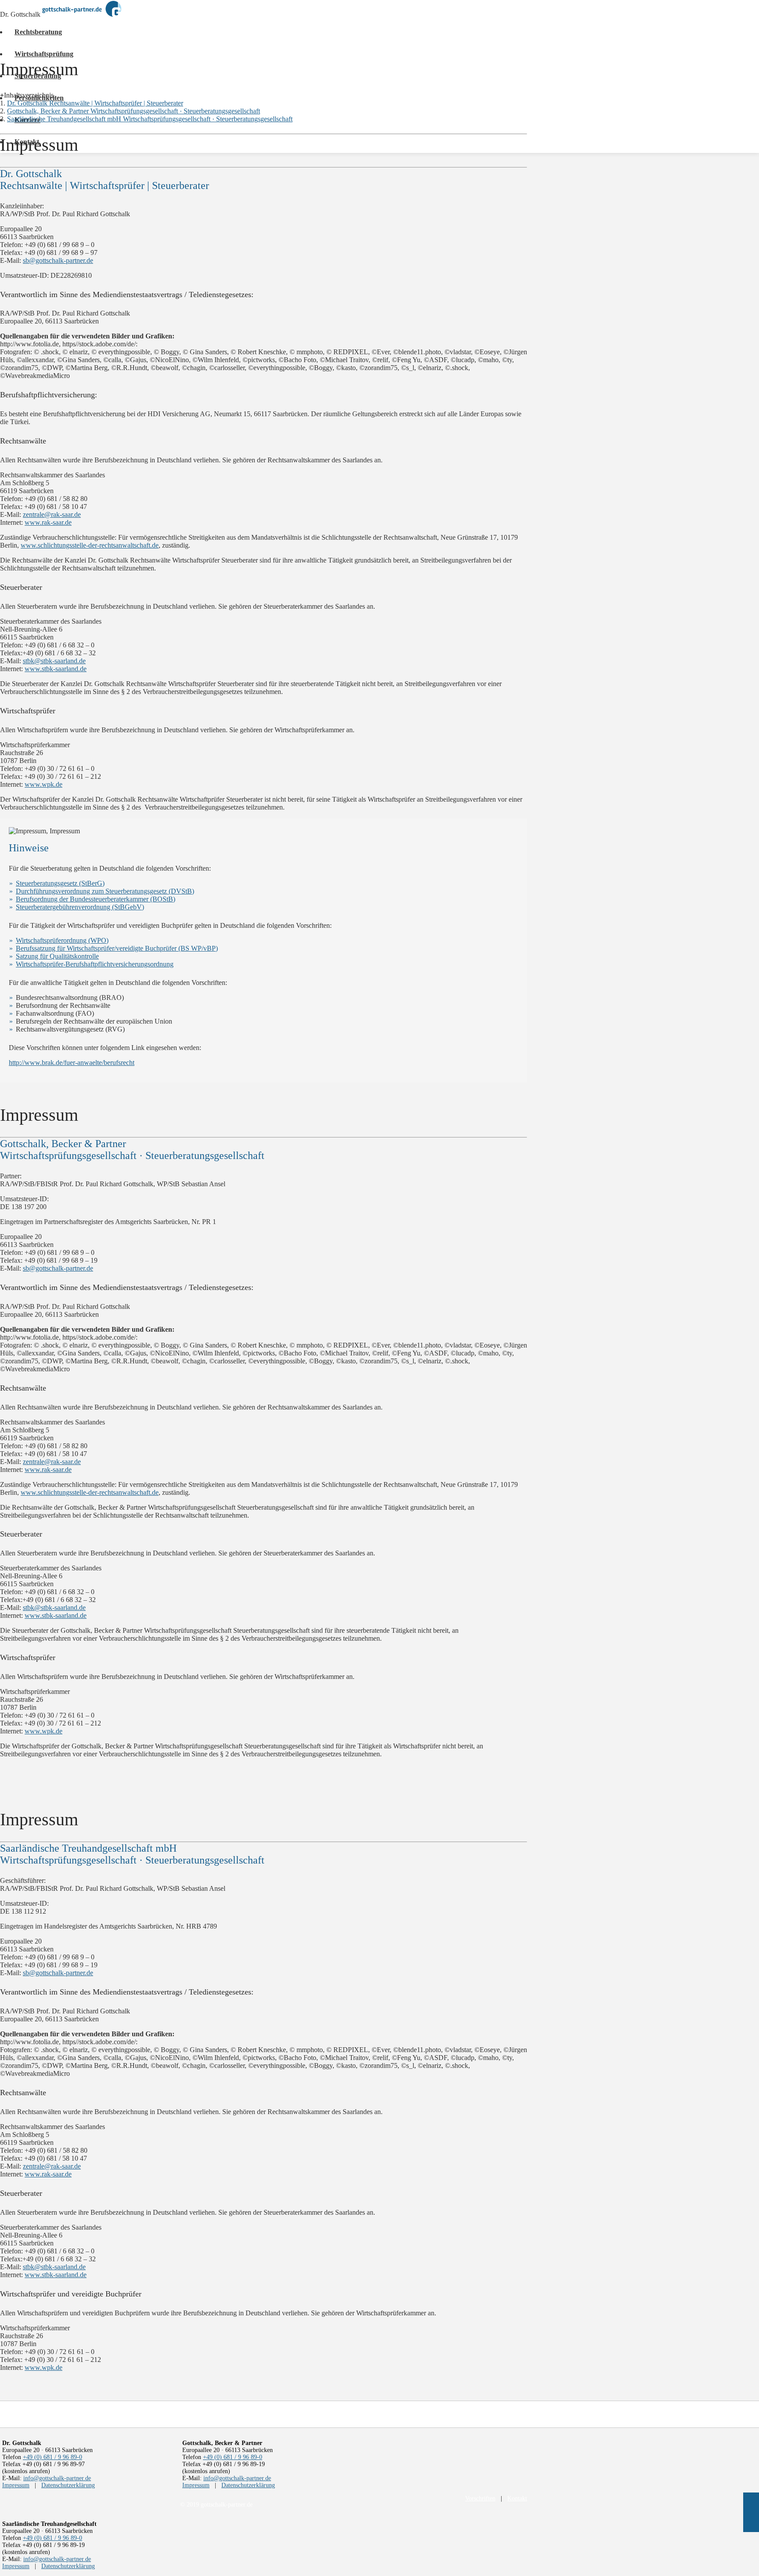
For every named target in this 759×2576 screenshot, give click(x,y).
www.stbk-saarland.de (56, 669)
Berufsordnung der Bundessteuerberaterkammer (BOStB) (96, 899)
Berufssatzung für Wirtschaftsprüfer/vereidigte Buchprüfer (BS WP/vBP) (117, 948)
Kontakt (517, 2498)
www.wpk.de (43, 784)
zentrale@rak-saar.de (52, 514)
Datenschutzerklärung (68, 2485)
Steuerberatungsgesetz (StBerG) (60, 883)
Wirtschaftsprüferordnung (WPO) (62, 940)
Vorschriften (480, 2498)
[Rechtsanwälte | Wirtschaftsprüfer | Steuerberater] (82, 11)
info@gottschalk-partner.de (57, 2478)
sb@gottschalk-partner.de (58, 260)
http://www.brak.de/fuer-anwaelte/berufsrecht (72, 1063)
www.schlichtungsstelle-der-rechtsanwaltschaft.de (90, 545)
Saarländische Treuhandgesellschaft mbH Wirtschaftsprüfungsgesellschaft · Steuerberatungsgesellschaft (150, 119)
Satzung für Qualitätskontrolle (57, 956)
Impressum (16, 2485)
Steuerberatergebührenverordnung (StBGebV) (80, 907)
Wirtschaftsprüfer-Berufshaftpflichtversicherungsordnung (95, 964)
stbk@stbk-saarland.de (54, 661)
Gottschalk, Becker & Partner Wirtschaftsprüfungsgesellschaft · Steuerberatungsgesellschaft (134, 111)
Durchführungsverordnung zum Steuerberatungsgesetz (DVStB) (105, 891)
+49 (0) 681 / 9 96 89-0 (52, 2457)
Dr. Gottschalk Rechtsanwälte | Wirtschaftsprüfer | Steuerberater (95, 103)
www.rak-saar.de (48, 522)
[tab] (27, 95)
